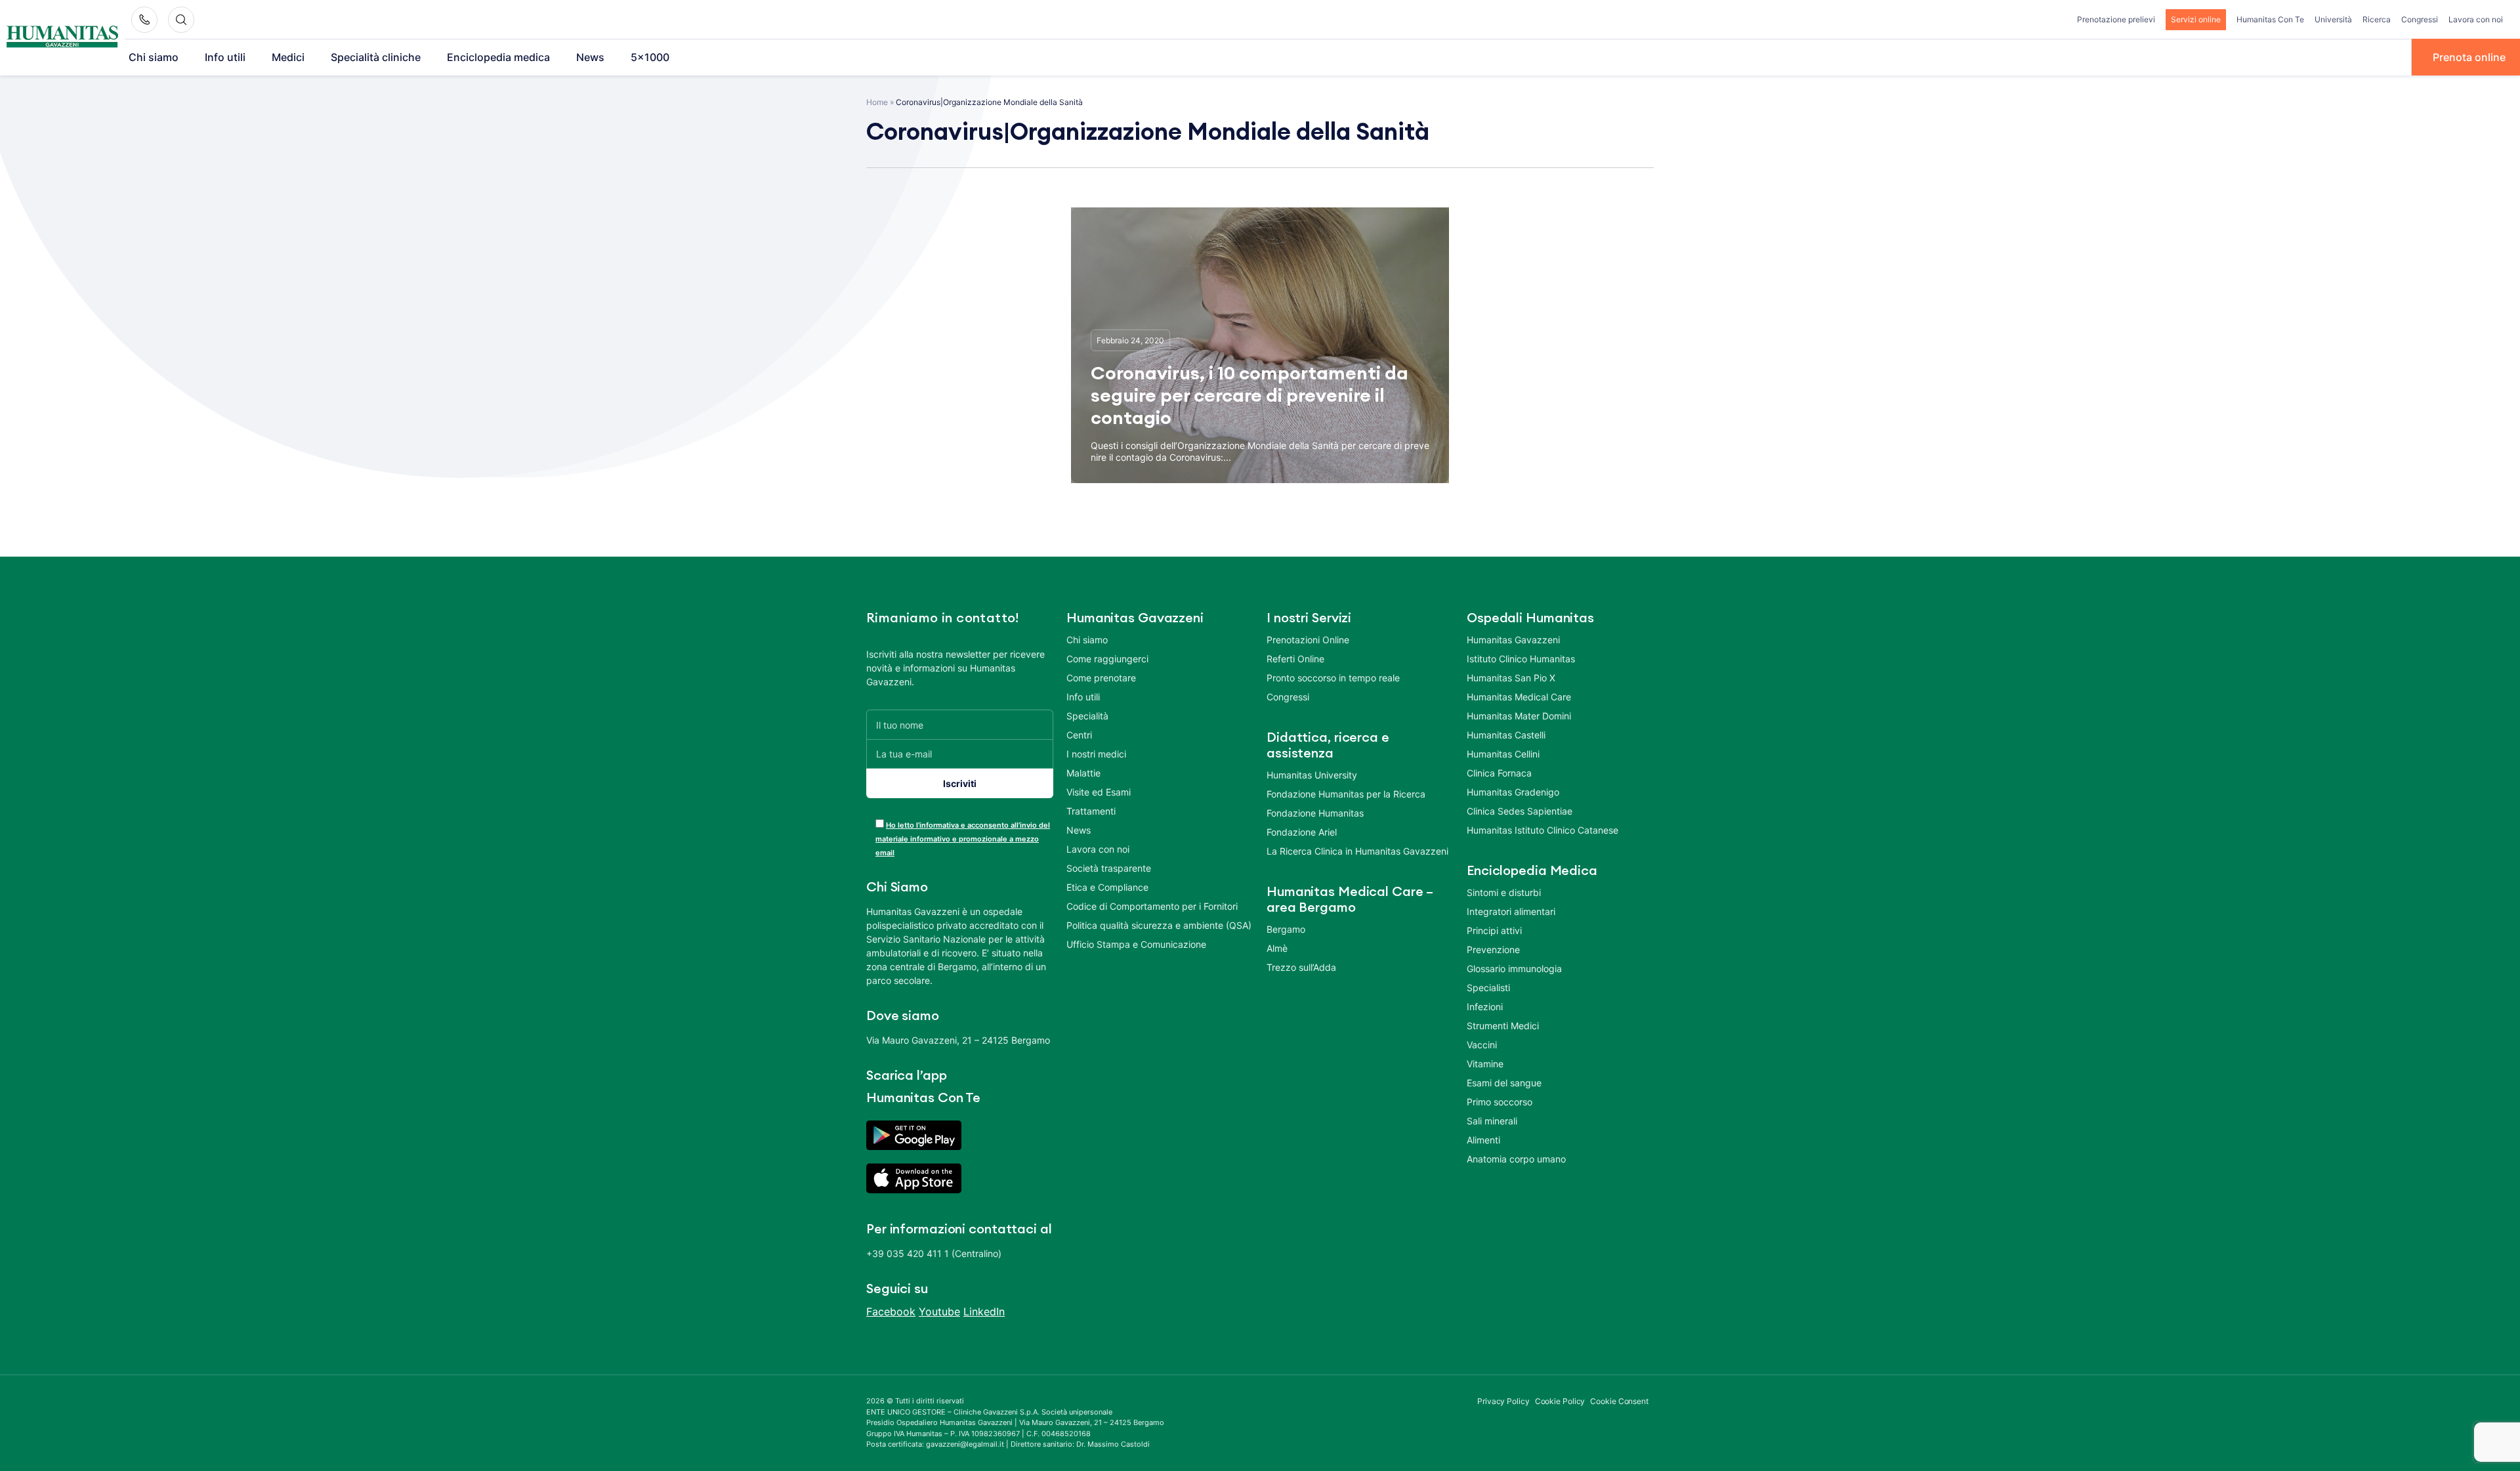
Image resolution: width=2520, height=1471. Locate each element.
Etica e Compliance (1107, 887)
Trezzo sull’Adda (1301, 967)
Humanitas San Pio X (1511, 678)
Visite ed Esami (1099, 792)
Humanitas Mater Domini (1519, 716)
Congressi (2420, 19)
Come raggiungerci (1107, 659)
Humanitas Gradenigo (1513, 792)
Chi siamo (154, 57)
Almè (1277, 948)
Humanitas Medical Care (1519, 697)
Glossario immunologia (1514, 969)
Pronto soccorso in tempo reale (1333, 678)
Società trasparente (1109, 868)
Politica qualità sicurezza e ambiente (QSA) (1159, 925)
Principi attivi (1494, 930)
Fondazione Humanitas (1315, 813)
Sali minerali (1492, 1121)
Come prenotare (1101, 678)
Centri (1079, 735)
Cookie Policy (1560, 1401)
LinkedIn (984, 1311)
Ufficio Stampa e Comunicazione (1136, 944)
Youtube (939, 1311)
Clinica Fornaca (1499, 773)
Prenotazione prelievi (2116, 19)
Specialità (1087, 716)
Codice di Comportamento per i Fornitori (1152, 906)
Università (2333, 19)
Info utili (225, 57)
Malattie (1083, 773)
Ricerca (2377, 19)
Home (877, 102)
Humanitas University (1312, 775)
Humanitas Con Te (2270, 19)
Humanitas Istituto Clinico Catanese (1543, 830)
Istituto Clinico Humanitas (1521, 659)
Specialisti (1488, 988)
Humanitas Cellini (1503, 754)
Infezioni (1485, 1007)
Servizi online (2196, 19)
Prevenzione (1493, 949)
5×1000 (650, 57)
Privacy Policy (1503, 1401)
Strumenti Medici (1503, 1026)
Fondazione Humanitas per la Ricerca (1346, 794)
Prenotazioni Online (1308, 640)
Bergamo (1286, 929)
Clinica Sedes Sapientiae (1520, 811)
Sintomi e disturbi (1504, 892)
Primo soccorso (1500, 1102)
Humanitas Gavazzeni (1513, 640)
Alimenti (1483, 1140)
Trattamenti (1091, 811)
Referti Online (1295, 659)
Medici (288, 57)
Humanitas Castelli (1506, 735)
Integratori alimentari (1511, 911)
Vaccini (1482, 1045)
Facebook (891, 1311)
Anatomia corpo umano (1516, 1159)
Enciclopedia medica (498, 57)
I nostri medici (1096, 754)
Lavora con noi (2476, 19)
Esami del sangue (1504, 1083)
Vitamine (1485, 1064)
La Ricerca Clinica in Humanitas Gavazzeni (1357, 851)
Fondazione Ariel (1302, 832)
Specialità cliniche (376, 57)
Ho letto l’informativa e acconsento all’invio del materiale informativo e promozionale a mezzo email (963, 839)
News (590, 57)
